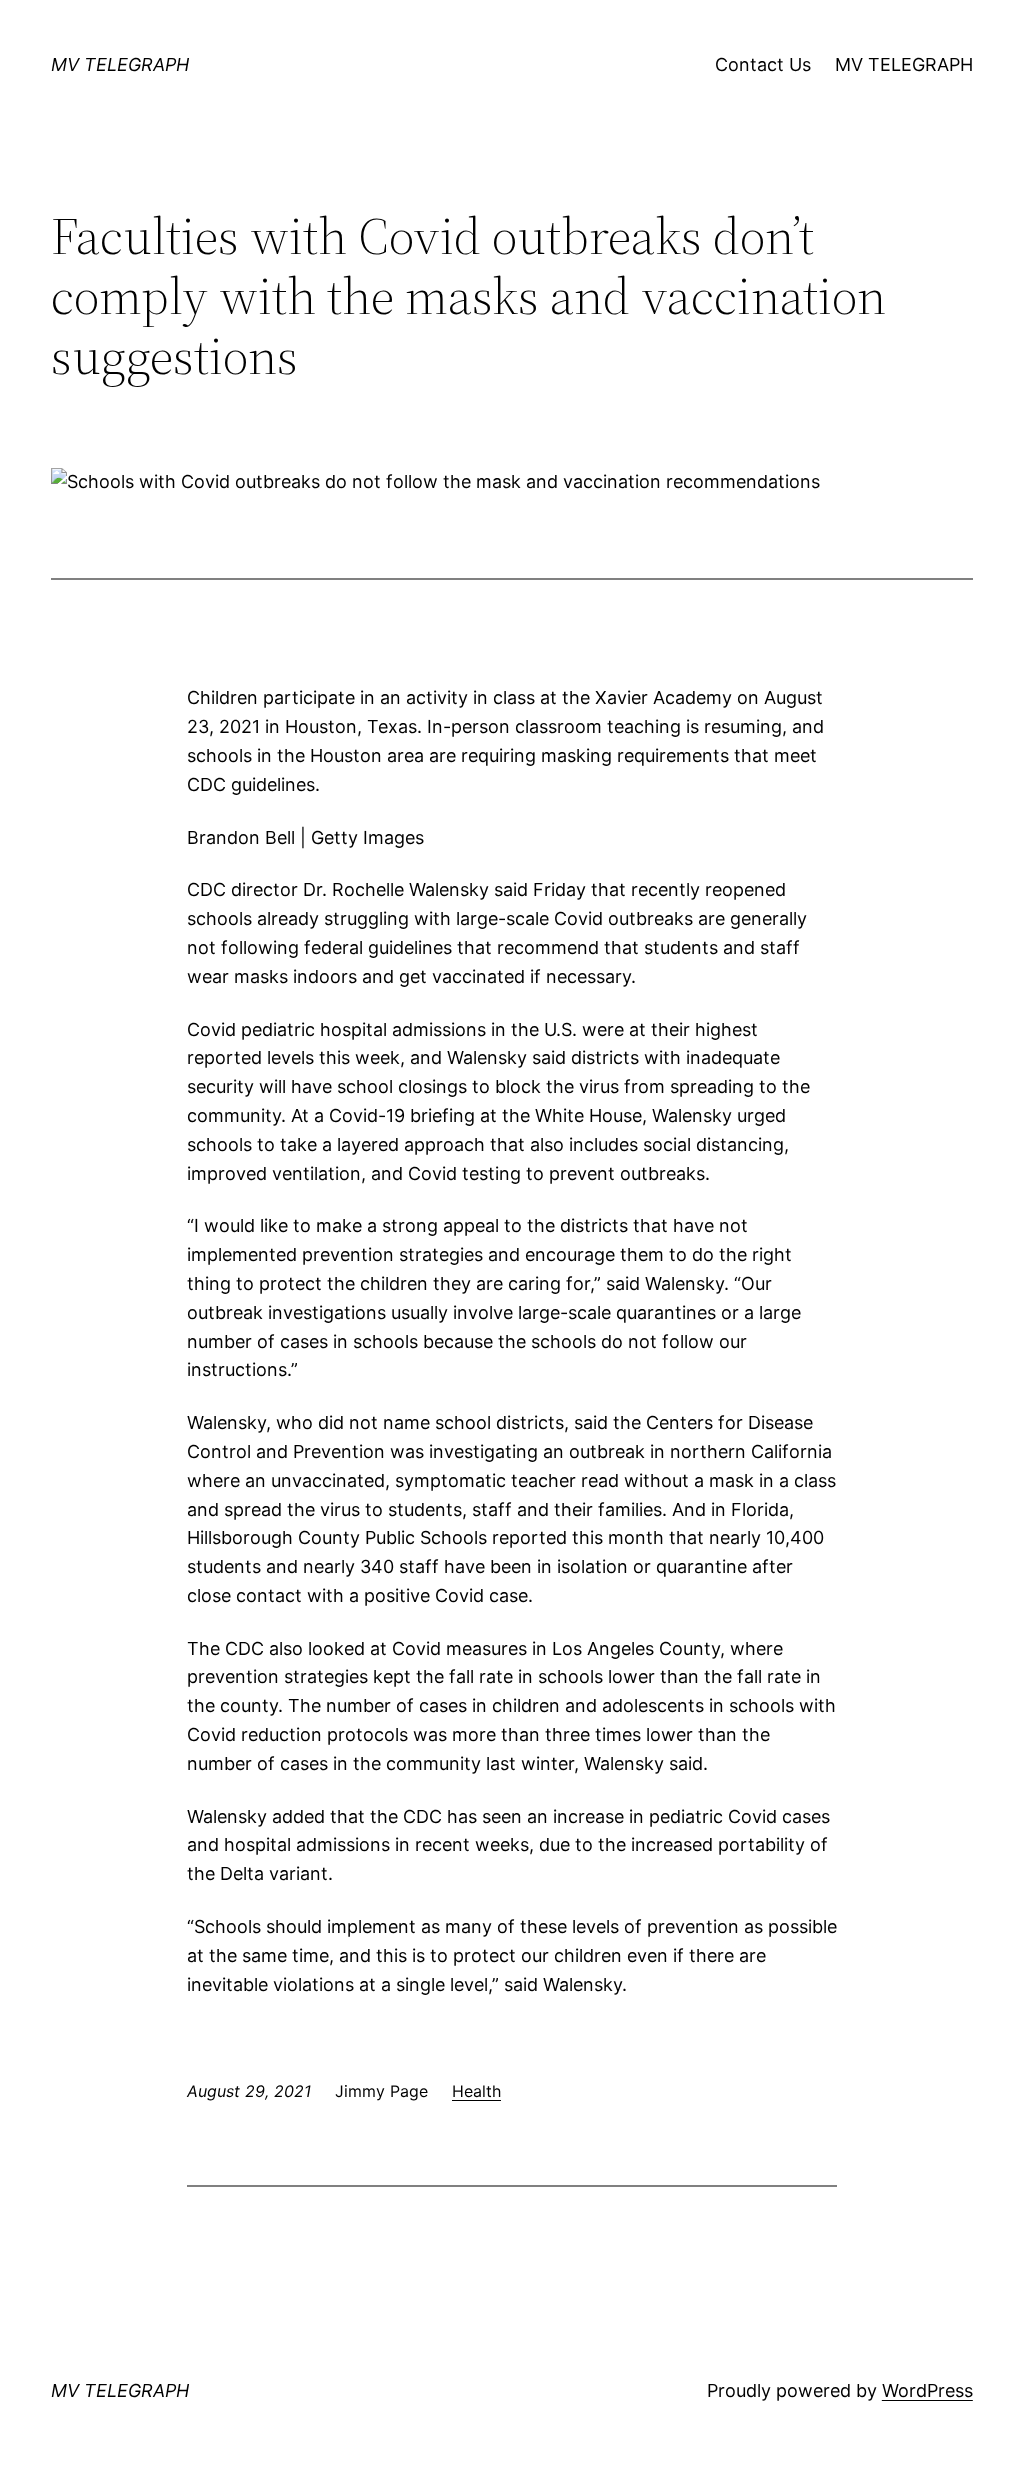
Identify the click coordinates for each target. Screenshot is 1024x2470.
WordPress (927, 2390)
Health (476, 2091)
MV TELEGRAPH (120, 64)
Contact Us (763, 64)
